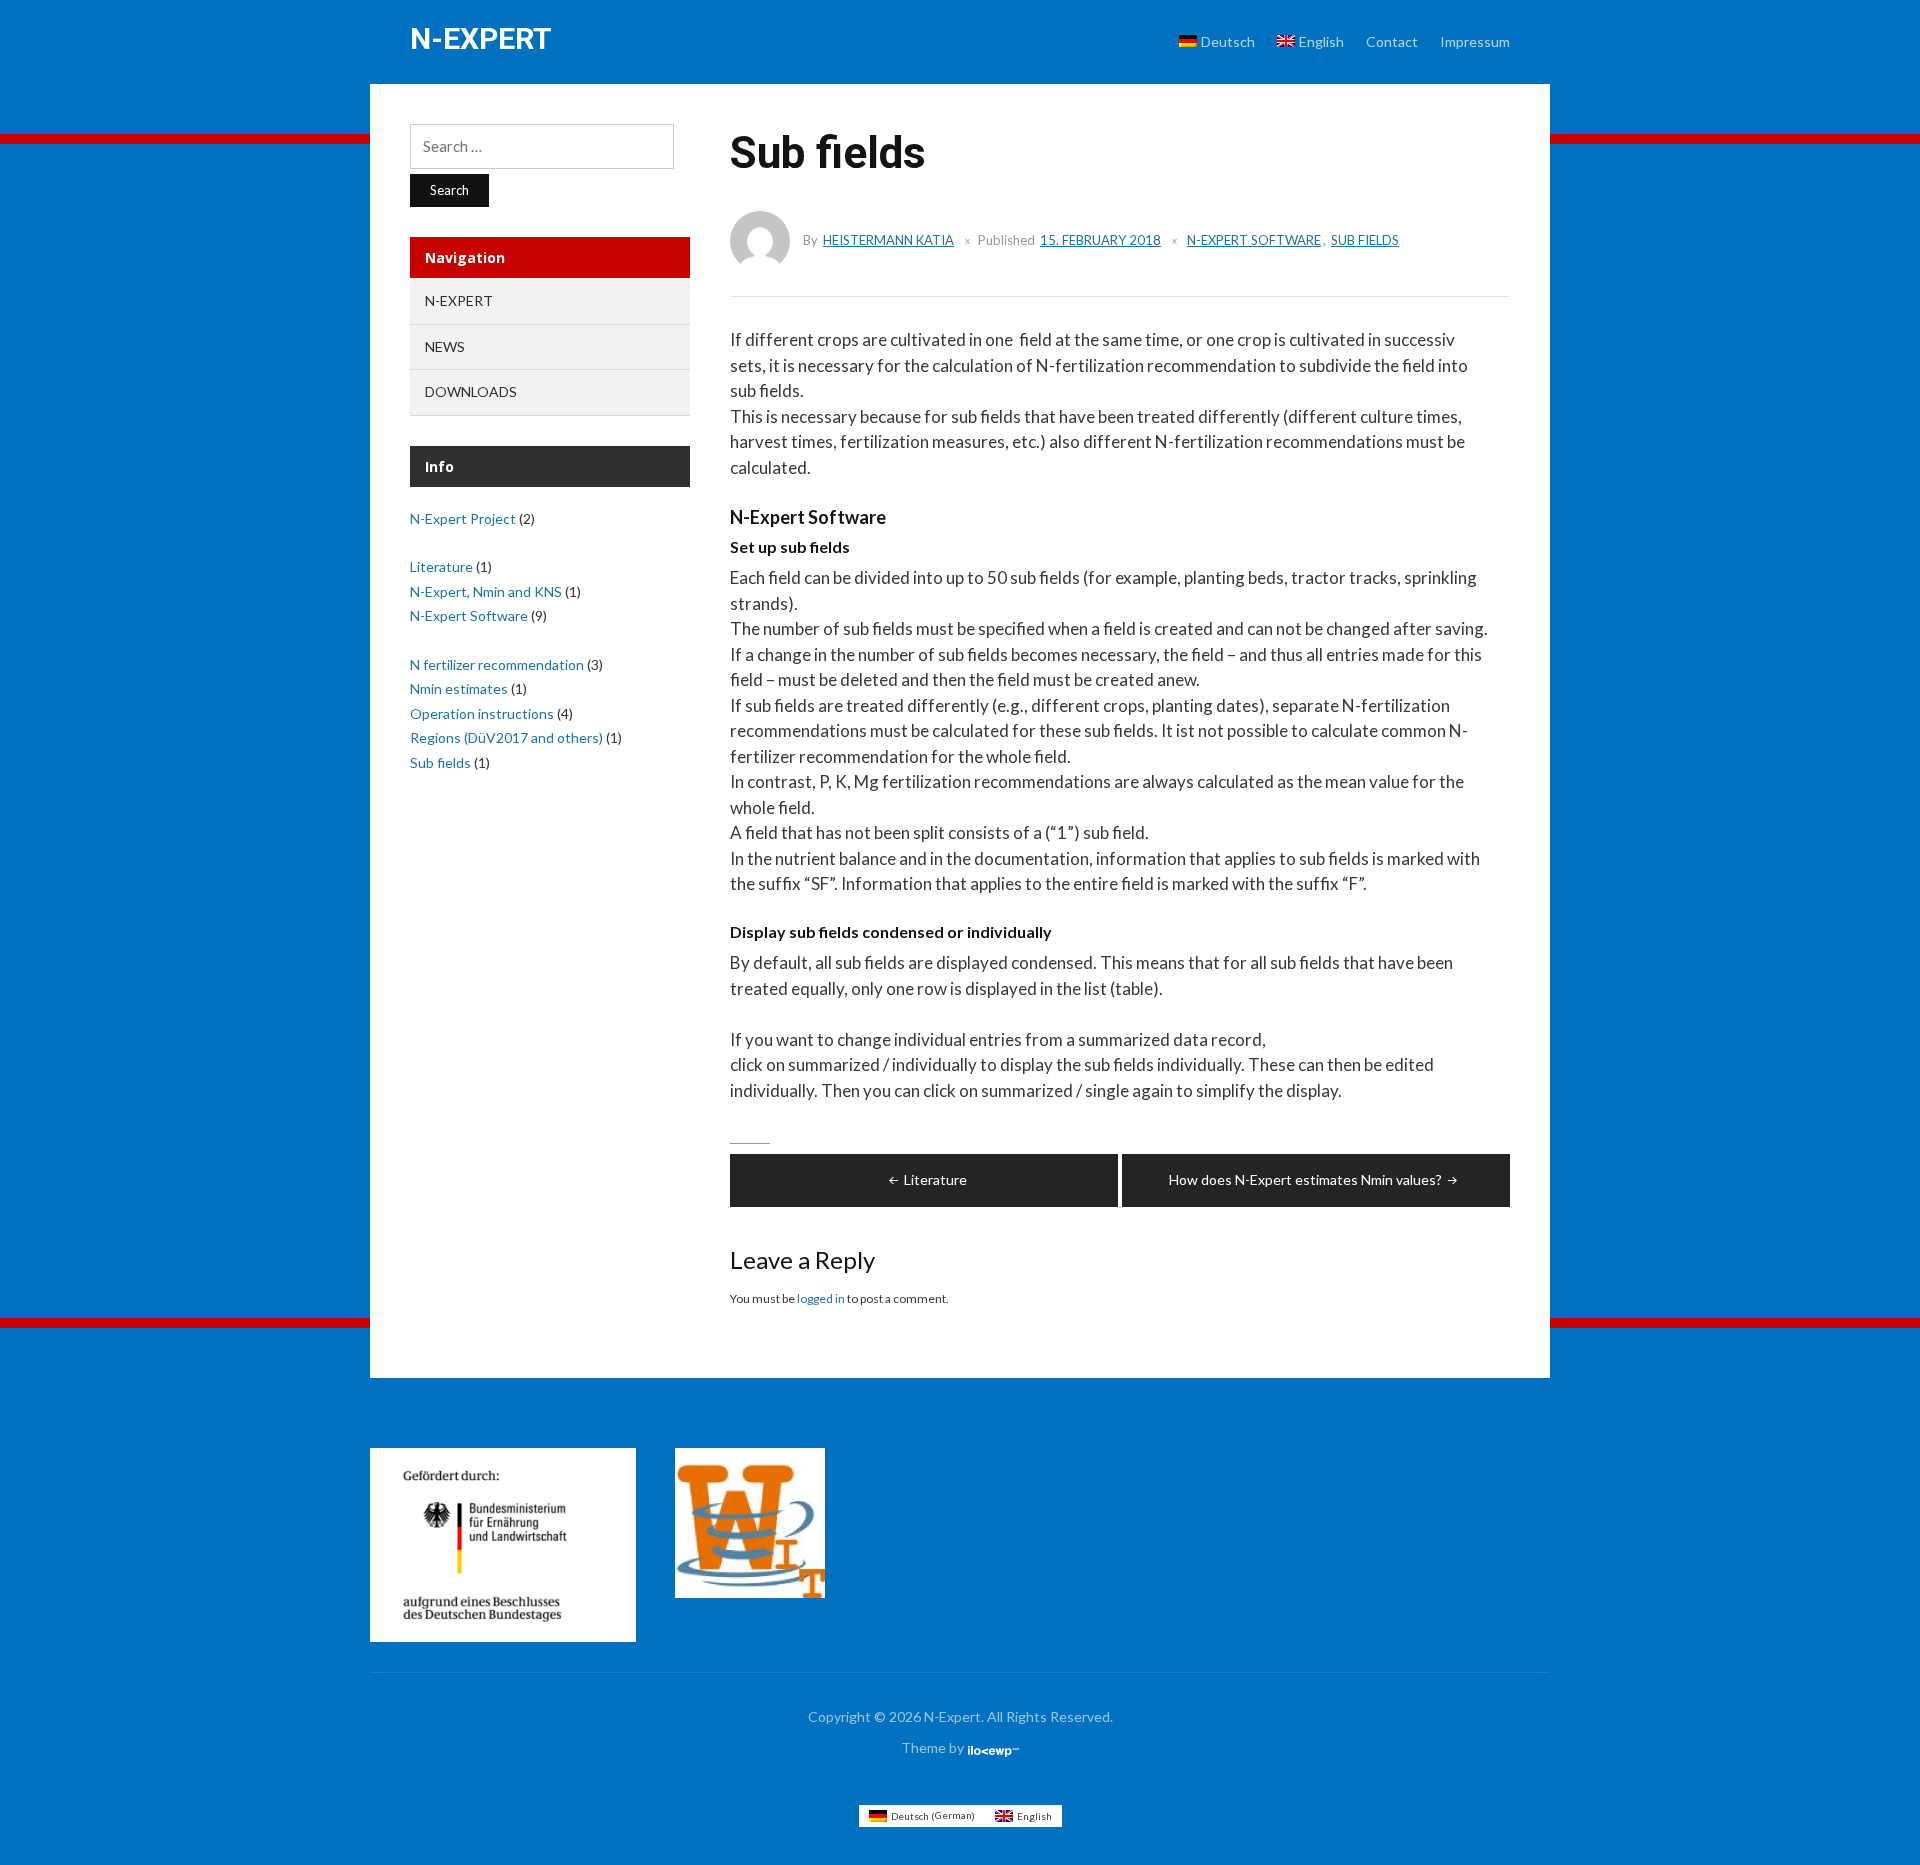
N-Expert (481, 38)
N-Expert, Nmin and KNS (486, 591)
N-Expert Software (1254, 240)
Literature (935, 1179)
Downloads (471, 391)
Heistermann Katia (888, 240)
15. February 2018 (1100, 240)
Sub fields (1365, 240)
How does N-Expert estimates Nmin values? (1305, 1179)
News (445, 346)
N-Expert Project (463, 518)
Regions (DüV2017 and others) (506, 737)
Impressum (1475, 41)
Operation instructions (482, 713)
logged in (821, 1298)
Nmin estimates (459, 688)
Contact (1392, 41)
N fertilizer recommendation (497, 664)
